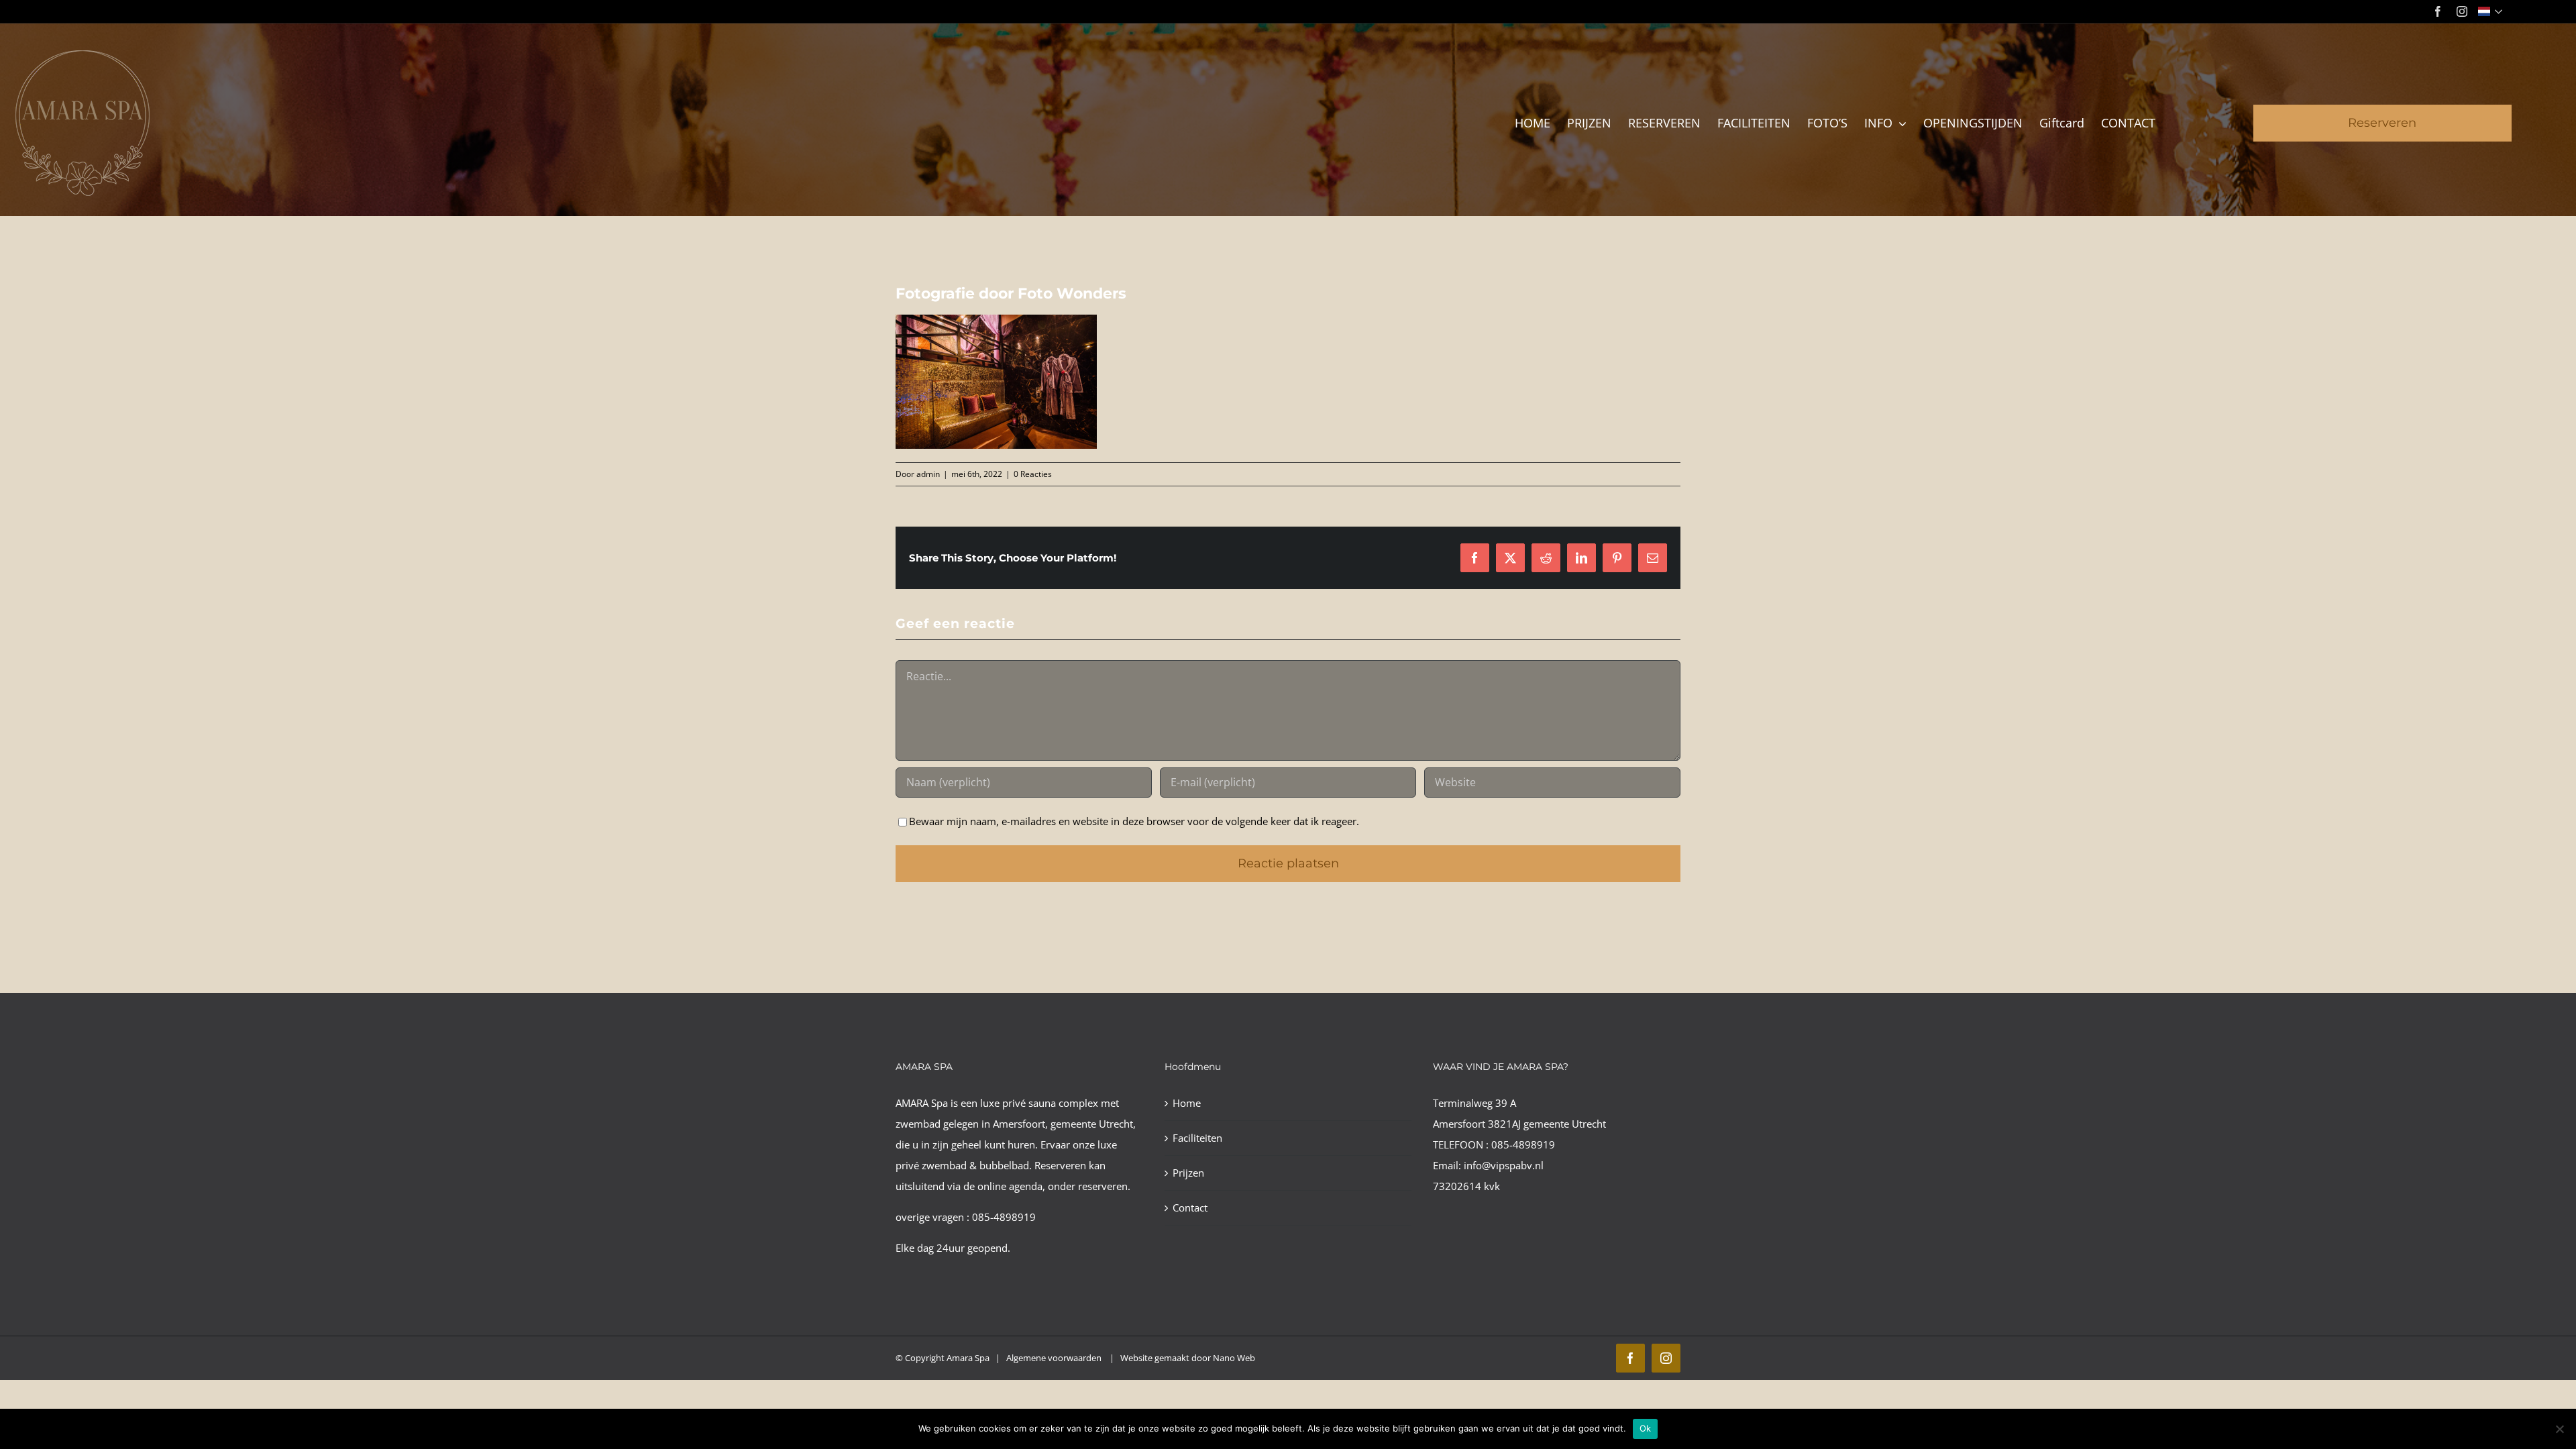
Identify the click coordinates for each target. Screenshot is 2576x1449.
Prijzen (1188, 1173)
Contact (1190, 1207)
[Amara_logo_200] (83, 55)
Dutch (2492, 11)
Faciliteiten (1197, 1138)
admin (928, 474)
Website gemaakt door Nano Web (1188, 1358)
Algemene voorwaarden (1055, 1358)
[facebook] (2438, 11)
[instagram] (2462, 11)
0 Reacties (1033, 474)
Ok (1646, 1428)
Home (1187, 1103)
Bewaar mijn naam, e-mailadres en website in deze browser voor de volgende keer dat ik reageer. (1134, 821)
